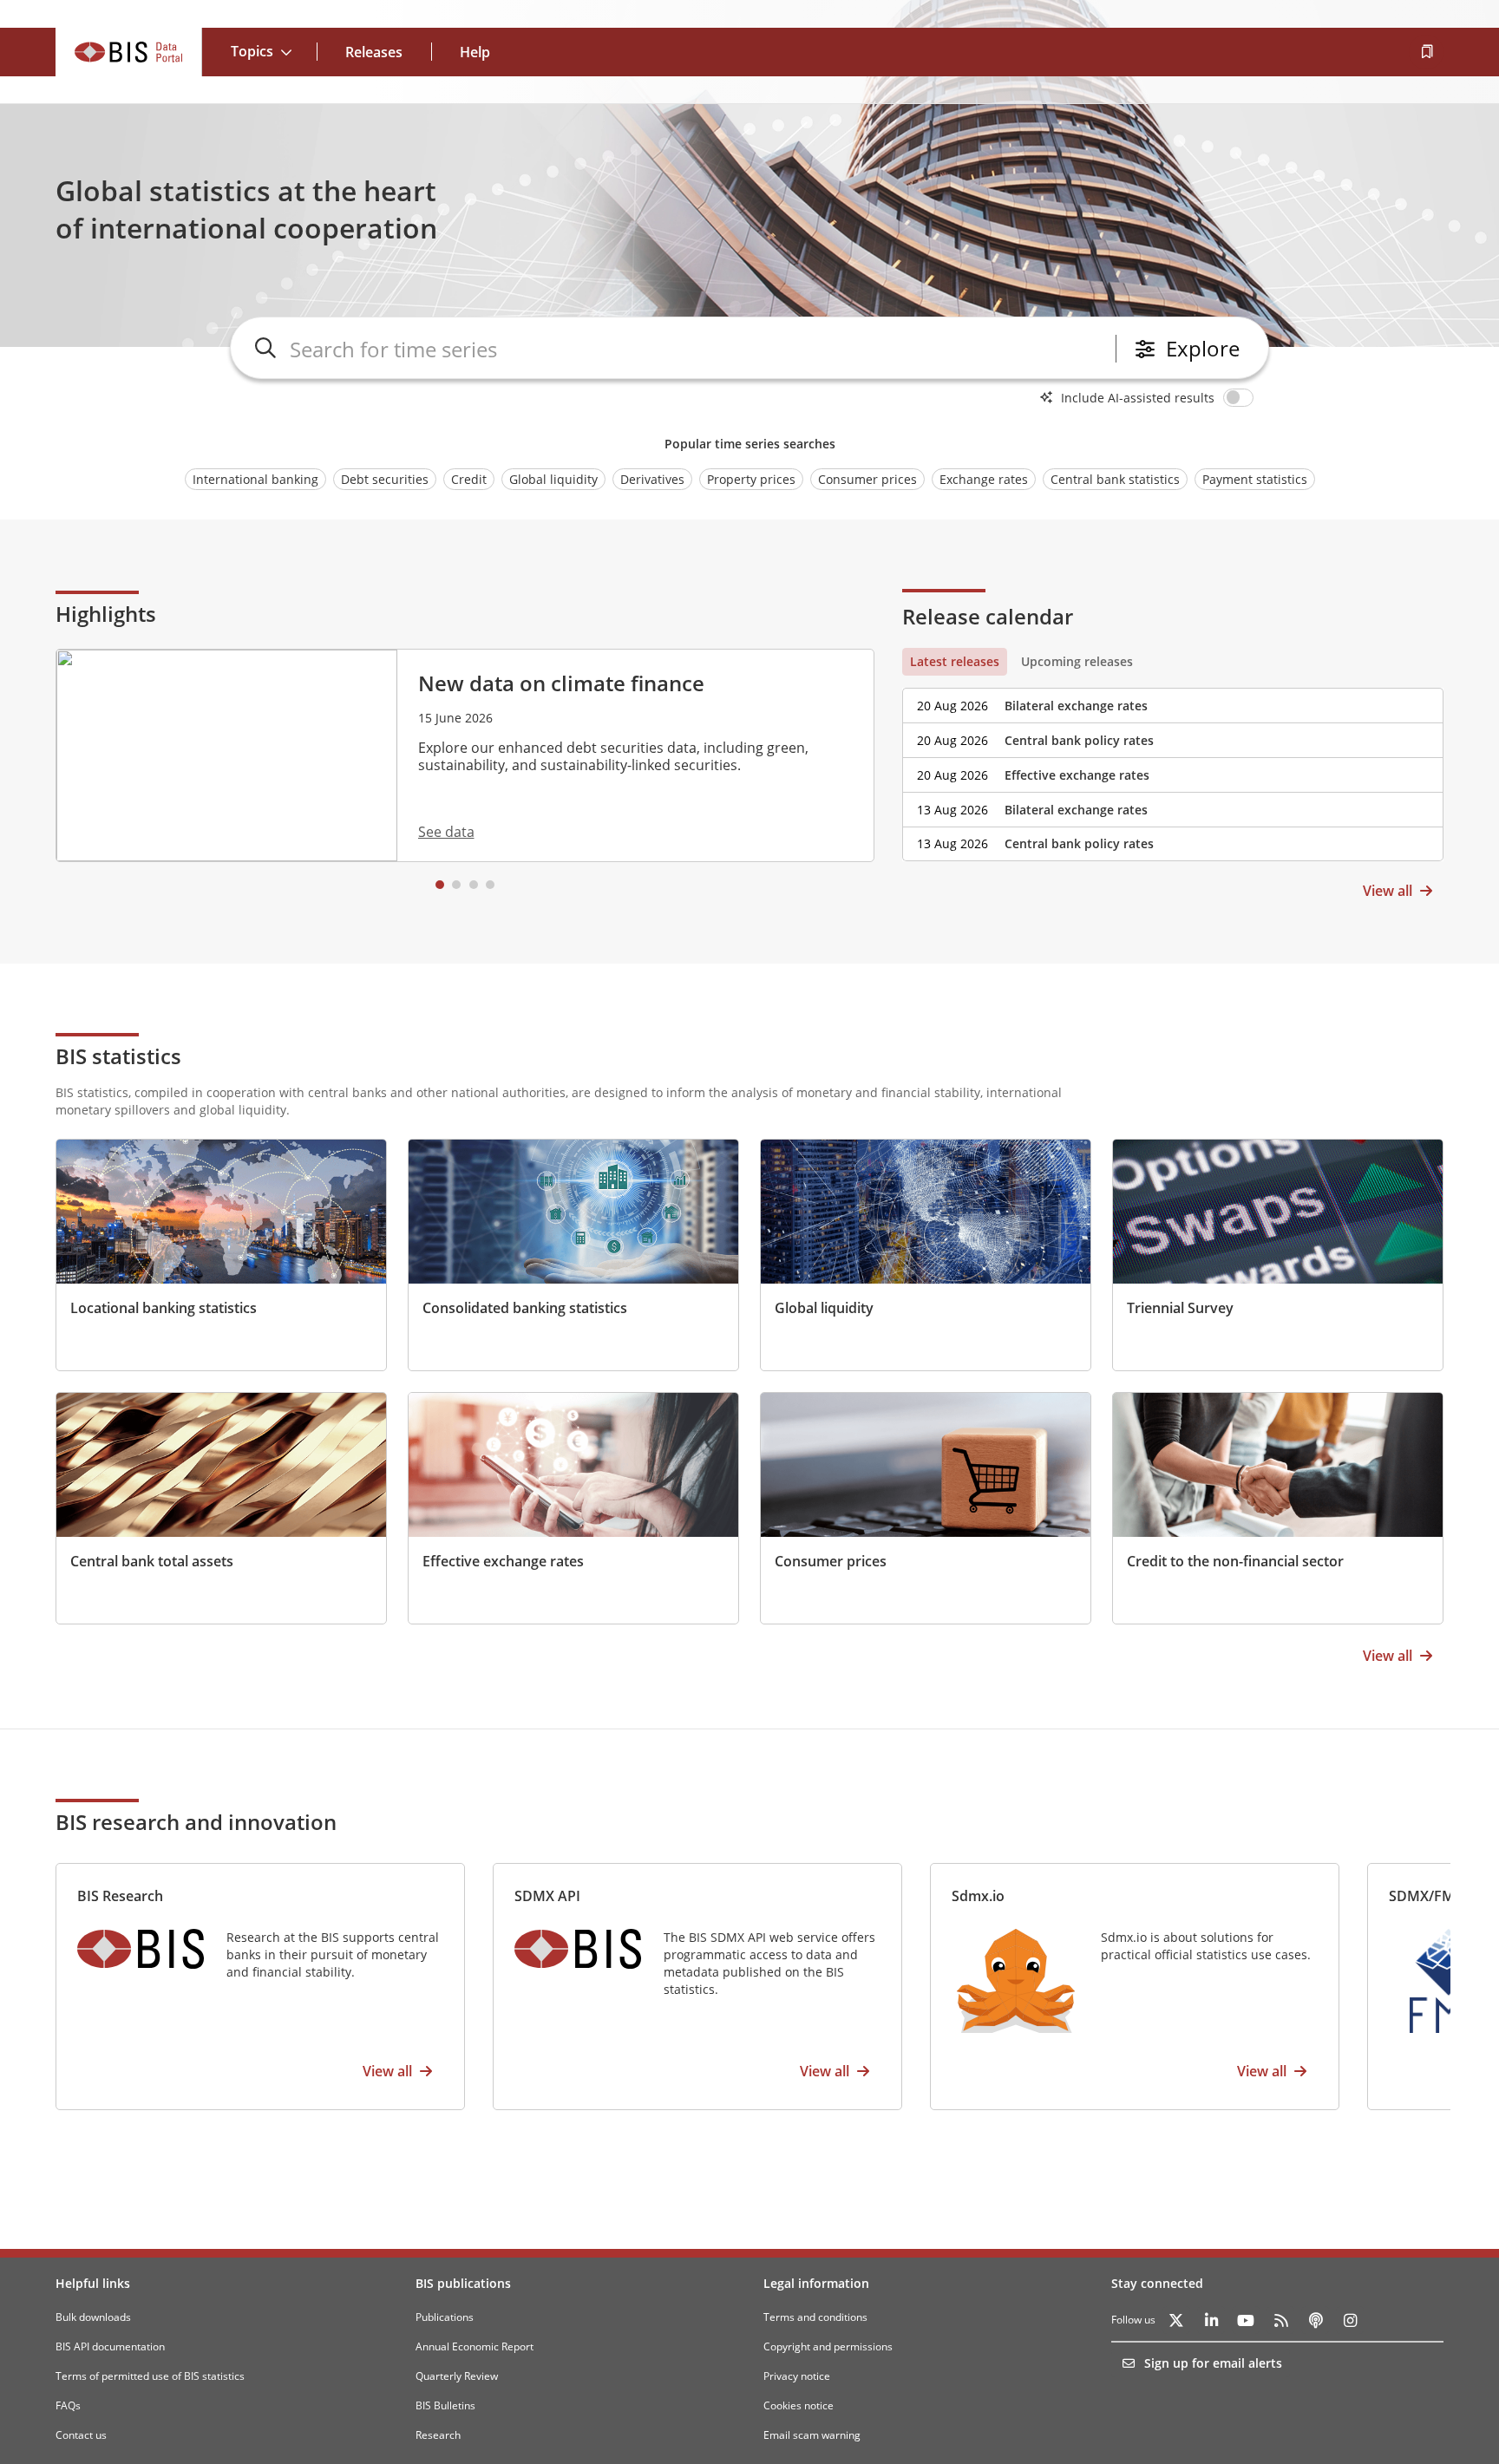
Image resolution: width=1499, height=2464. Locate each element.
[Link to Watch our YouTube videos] (1246, 2320)
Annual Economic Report (475, 2346)
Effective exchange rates (1077, 775)
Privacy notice (797, 2376)
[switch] (1241, 397)
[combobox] (699, 349)
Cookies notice (799, 2405)
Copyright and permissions (828, 2346)
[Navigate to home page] (129, 52)
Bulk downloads (93, 2317)
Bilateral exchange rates (1076, 706)
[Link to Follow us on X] (1176, 2320)
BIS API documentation (110, 2346)
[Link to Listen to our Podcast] (1315, 2320)
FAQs (68, 2405)
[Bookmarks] (1426, 52)
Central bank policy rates (1079, 740)
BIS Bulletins (445, 2405)
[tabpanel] (1173, 768)
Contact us (81, 2435)
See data (446, 832)
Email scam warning (812, 2435)
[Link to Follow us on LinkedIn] (1211, 2320)
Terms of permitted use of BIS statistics (150, 2376)
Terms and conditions (815, 2317)
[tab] (955, 662)
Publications (445, 2317)
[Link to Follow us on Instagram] (1350, 2320)
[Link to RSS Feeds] (1280, 2320)
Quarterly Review (457, 2376)
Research (438, 2435)
